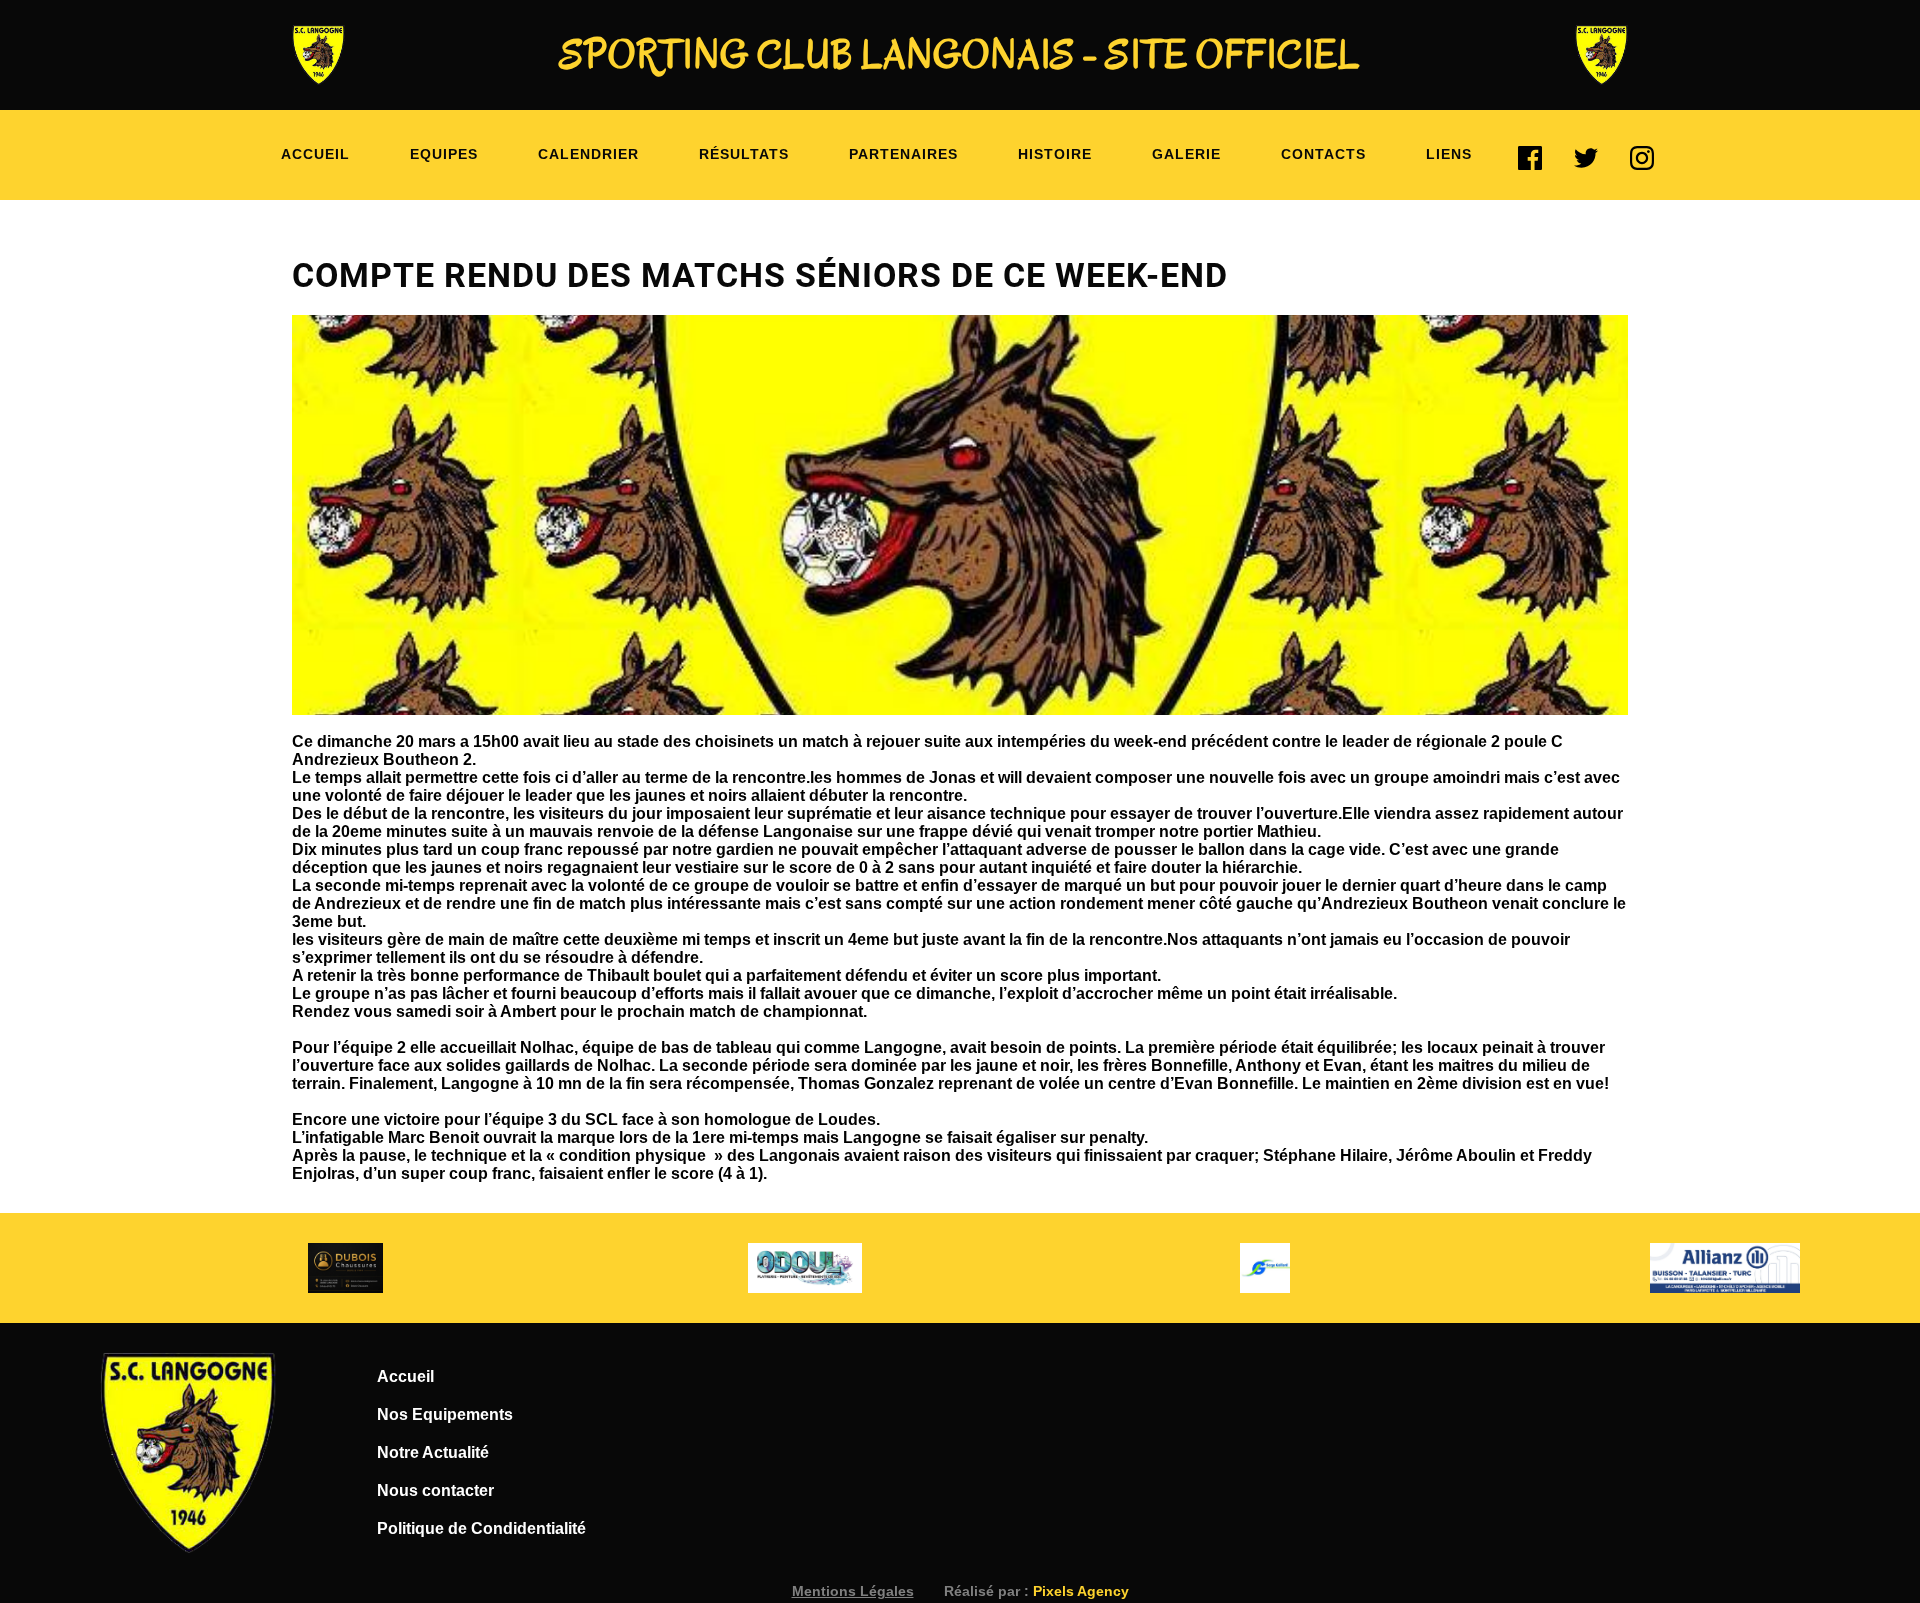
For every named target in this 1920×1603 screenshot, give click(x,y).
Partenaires (903, 154)
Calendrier (588, 154)
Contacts (1323, 154)
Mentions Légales (853, 1591)
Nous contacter (435, 1490)
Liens (1449, 154)
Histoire (1055, 154)
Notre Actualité (433, 1452)
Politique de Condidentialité (481, 1528)
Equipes (444, 154)
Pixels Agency (1081, 1591)
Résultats (744, 154)
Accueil (315, 154)
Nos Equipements (445, 1414)
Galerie (1186, 154)
